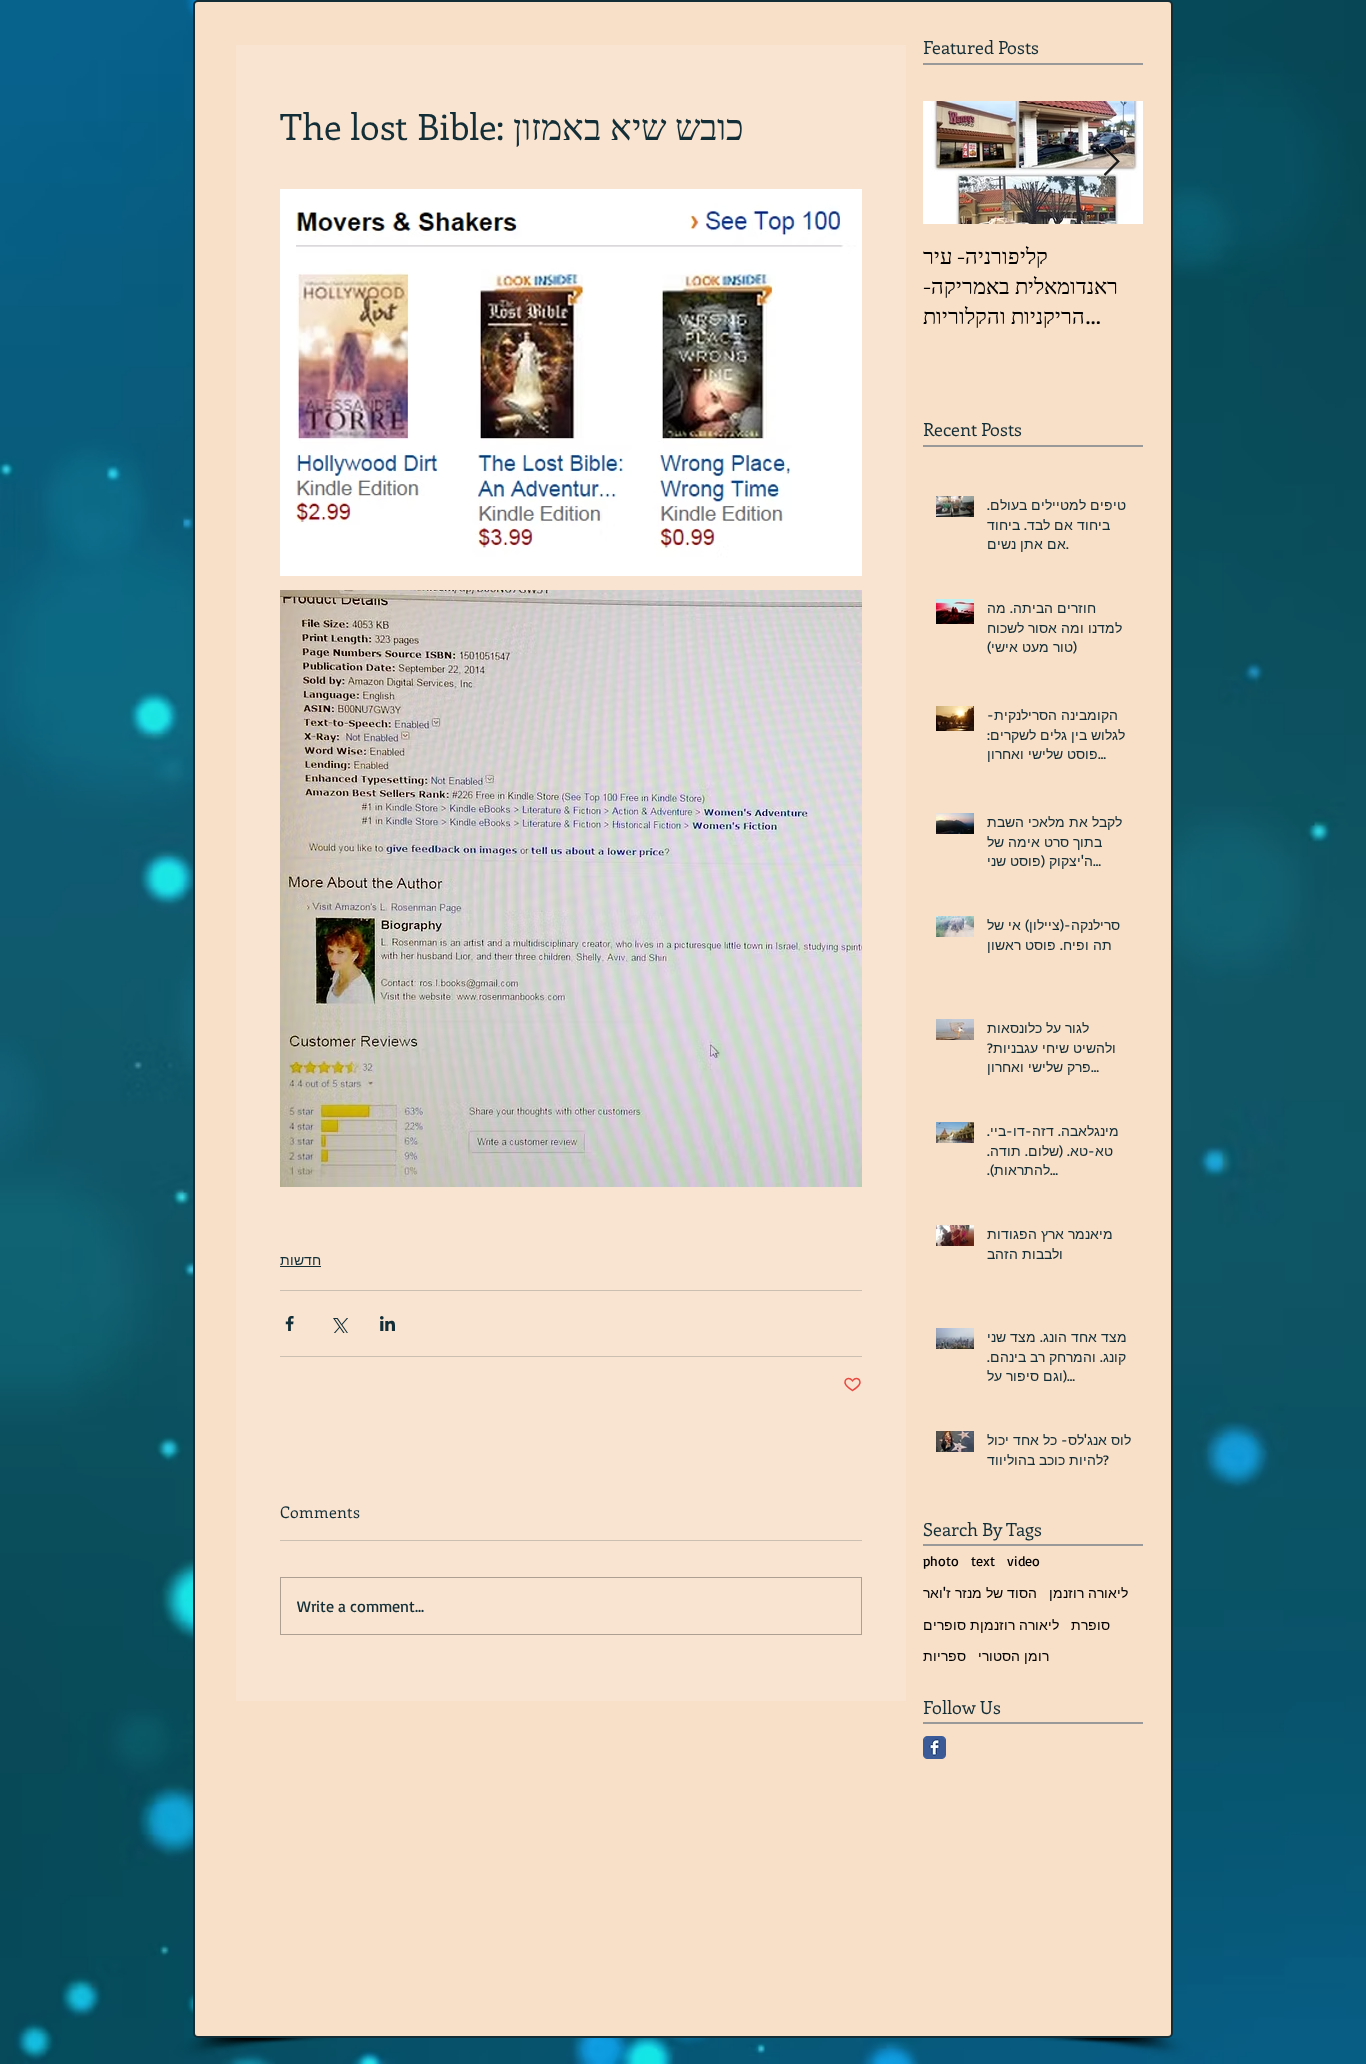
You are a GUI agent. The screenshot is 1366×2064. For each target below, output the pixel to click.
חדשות (300, 1259)
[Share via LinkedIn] (387, 1323)
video (1023, 1560)
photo (941, 1560)
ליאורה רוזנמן (1088, 1592)
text (983, 1560)
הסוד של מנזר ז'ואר (980, 1592)
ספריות (944, 1655)
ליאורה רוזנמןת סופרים (991, 1624)
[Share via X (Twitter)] (338, 1323)
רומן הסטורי (1013, 1655)
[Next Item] (1111, 162)
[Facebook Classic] (934, 1747)
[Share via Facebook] (289, 1323)
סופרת (1090, 1624)
